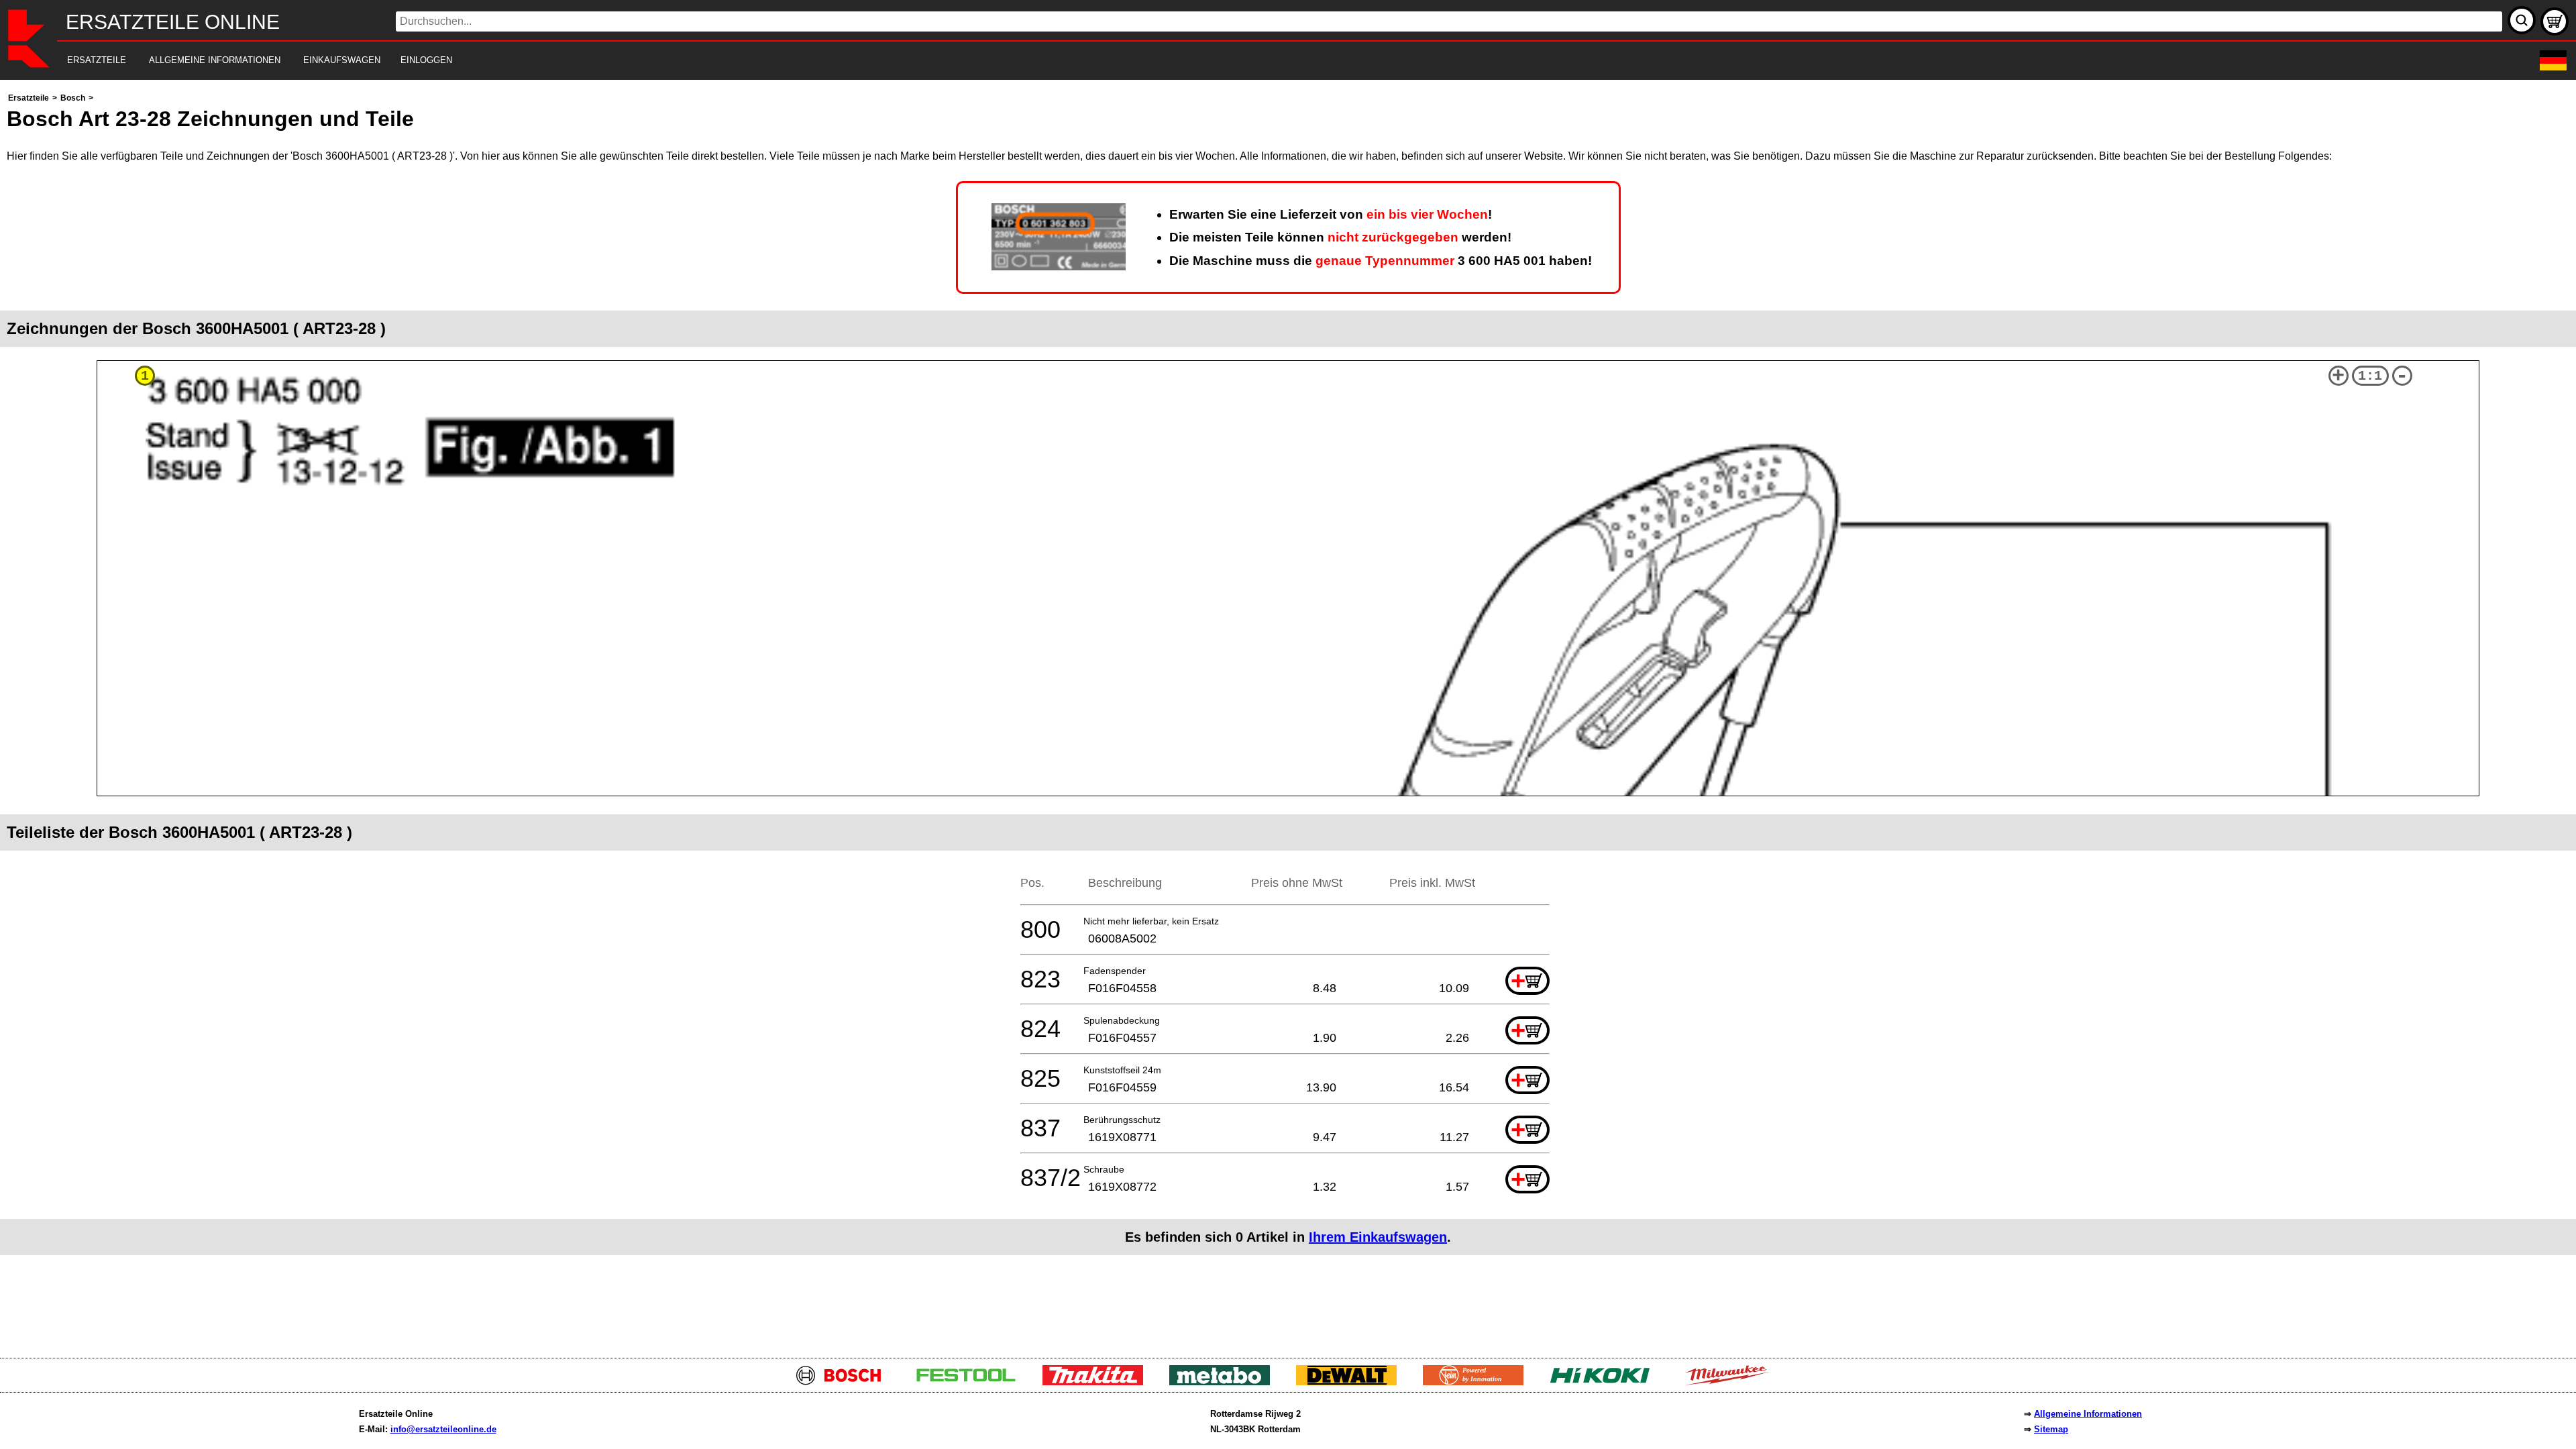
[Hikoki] (1605, 1382)
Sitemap (2051, 1429)
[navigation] (1270, 61)
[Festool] (971, 1382)
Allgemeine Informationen (2088, 1414)
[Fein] (1478, 1382)
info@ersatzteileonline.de (443, 1429)
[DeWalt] (1351, 1382)
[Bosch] (844, 1382)
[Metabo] (1225, 1382)
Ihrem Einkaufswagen (1378, 1237)
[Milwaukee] (1732, 1382)
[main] (1288, 715)
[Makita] (1098, 1382)
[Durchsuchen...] (2522, 20)
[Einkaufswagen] (2555, 21)
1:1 (2370, 376)
